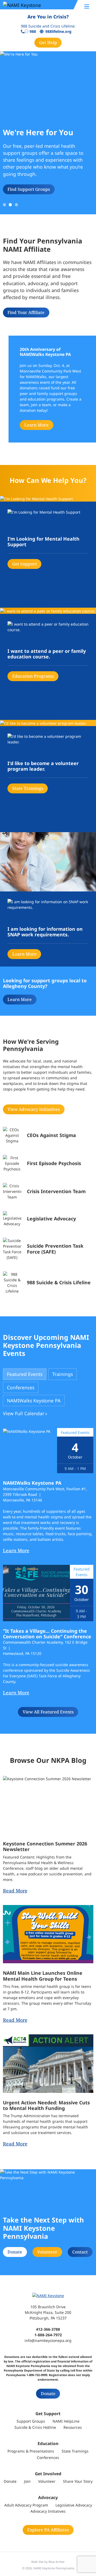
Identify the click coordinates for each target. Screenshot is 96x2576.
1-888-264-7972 (48, 2335)
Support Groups (31, 2421)
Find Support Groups (29, 189)
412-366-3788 (48, 2329)
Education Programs (33, 676)
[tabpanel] (48, 1572)
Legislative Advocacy (74, 2505)
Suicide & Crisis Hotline (35, 2427)
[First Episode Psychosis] (48, 1163)
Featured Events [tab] (25, 1374)
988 (33, 32)
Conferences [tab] (21, 1387)
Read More (15, 1891)
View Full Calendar (24, 1413)
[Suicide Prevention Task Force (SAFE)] (48, 1249)
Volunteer (47, 2252)
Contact (80, 2252)
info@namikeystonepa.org (48, 2340)
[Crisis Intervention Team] (48, 1191)
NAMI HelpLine (66, 2421)
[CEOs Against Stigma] (48, 1135)
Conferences (48, 2457)
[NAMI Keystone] (35, 5)
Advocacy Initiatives (48, 2511)
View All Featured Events (48, 1712)
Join (27, 2481)
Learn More (36, 425)
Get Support (25, 564)
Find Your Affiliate (26, 312)
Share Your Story (78, 2481)
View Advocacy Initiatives (34, 1109)
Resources (73, 2427)
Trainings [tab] (63, 1374)
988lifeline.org (58, 32)
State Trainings (28, 788)
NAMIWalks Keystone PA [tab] (34, 1400)
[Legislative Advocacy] (48, 1219)
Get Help (48, 42)
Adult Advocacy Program (26, 2505)
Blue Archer (57, 2562)
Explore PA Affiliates (48, 2530)
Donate (15, 2252)
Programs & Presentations (31, 2451)
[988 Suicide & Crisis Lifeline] (48, 1283)
